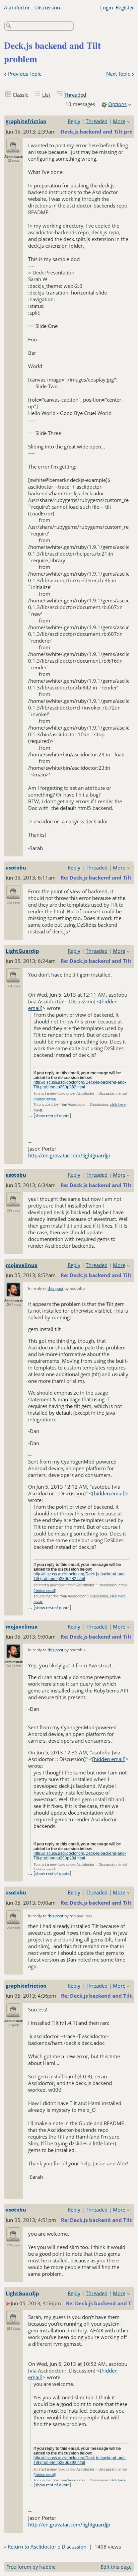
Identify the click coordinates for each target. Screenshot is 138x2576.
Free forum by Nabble (31, 2567)
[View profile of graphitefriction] (13, 149)
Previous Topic (25, 74)
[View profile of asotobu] (13, 895)
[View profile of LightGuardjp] (13, 978)
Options (117, 104)
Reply (74, 121)
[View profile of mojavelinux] (13, 1293)
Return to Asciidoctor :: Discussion (47, 2547)
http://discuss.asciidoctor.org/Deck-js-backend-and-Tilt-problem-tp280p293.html (80, 2460)
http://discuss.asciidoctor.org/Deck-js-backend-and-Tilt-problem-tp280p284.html (80, 1856)
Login (107, 7)
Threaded (75, 95)
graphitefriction (26, 121)
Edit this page (116, 2567)
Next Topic (118, 74)
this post (55, 1288)
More (119, 121)
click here (118, 1104)
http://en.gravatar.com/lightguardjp (69, 1155)
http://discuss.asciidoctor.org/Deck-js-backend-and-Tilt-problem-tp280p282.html (80, 1085)
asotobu (16, 867)
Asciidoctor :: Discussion (32, 7)
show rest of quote (52, 1116)
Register (125, 7)
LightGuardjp (22, 951)
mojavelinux (22, 1265)
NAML (38, 1110)
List (46, 95)
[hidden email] (45, 1099)
